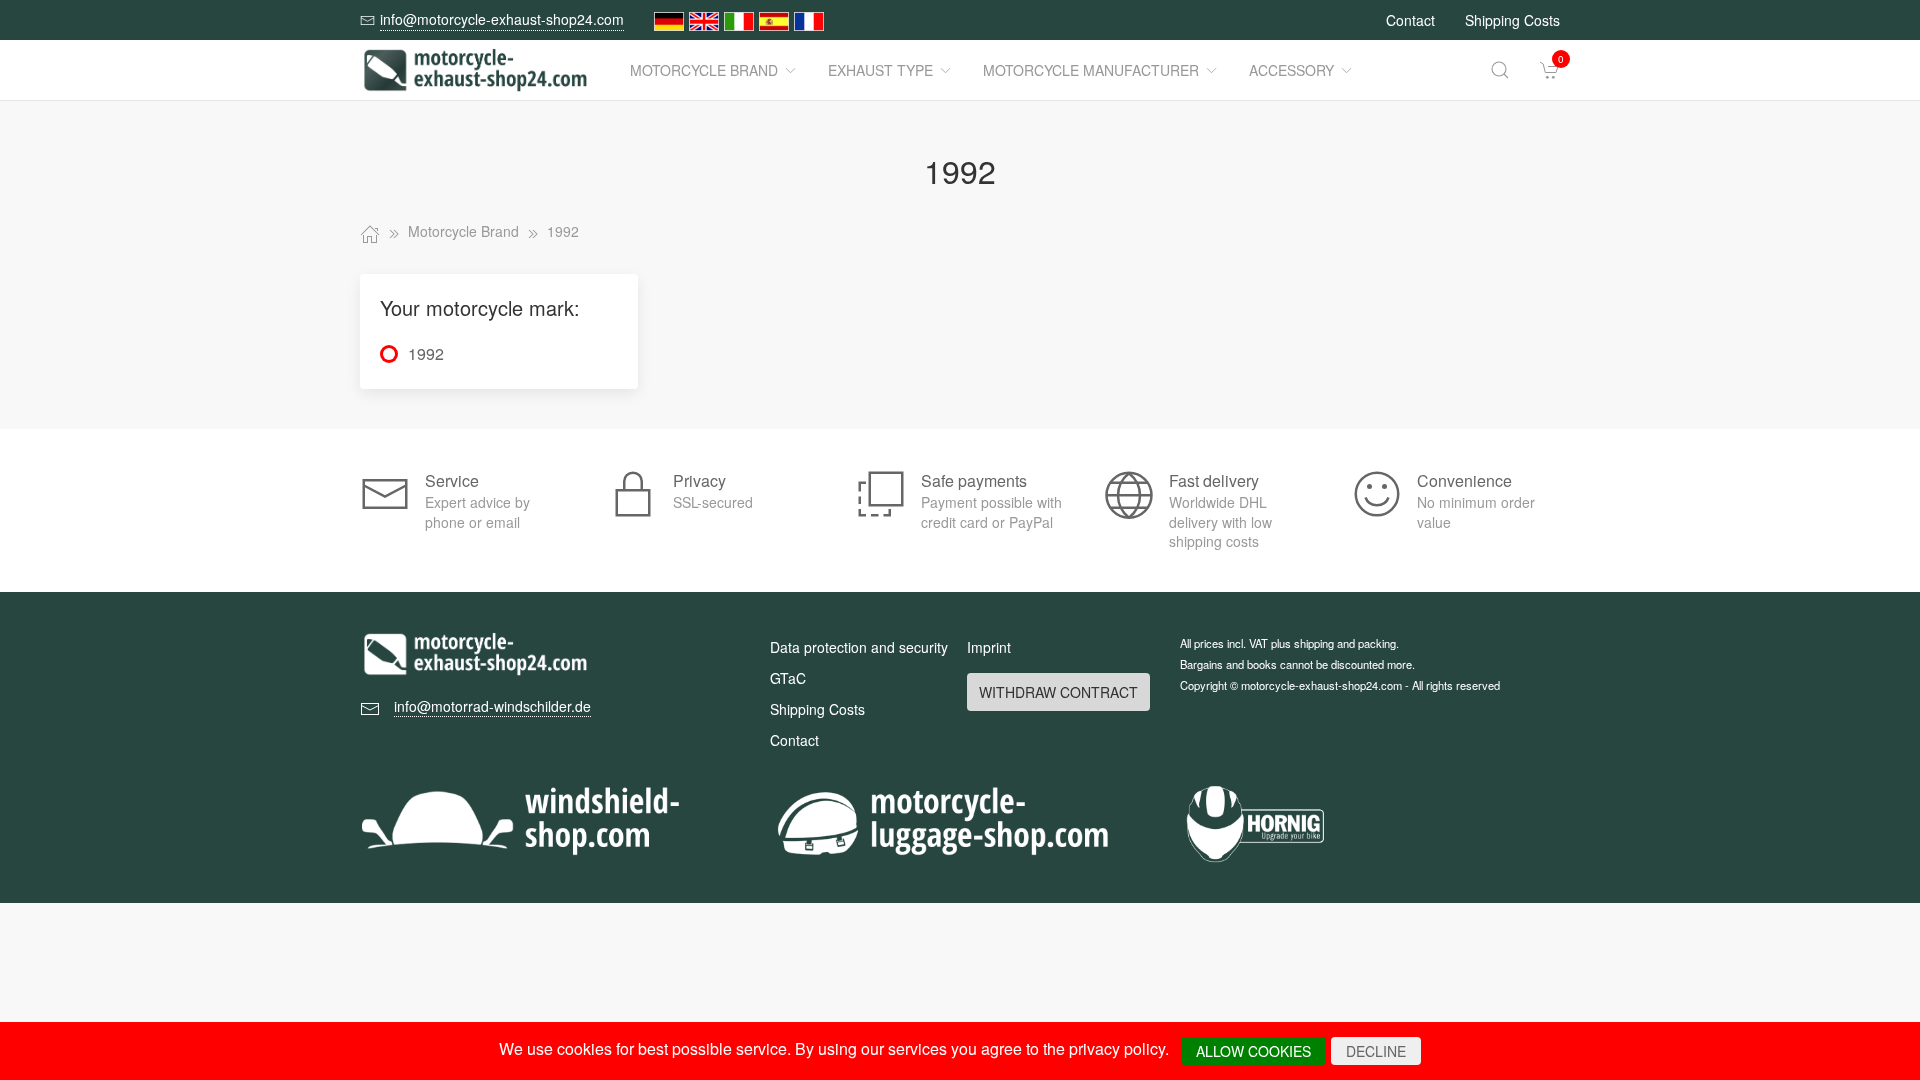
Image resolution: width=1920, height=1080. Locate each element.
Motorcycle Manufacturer (1091, 70)
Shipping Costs (1512, 20)
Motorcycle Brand (704, 70)
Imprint (989, 647)
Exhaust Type (880, 70)
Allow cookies (1253, 1051)
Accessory (1291, 70)
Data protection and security (859, 647)
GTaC (788, 678)
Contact (1410, 20)
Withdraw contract (1058, 692)
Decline (1376, 1051)
